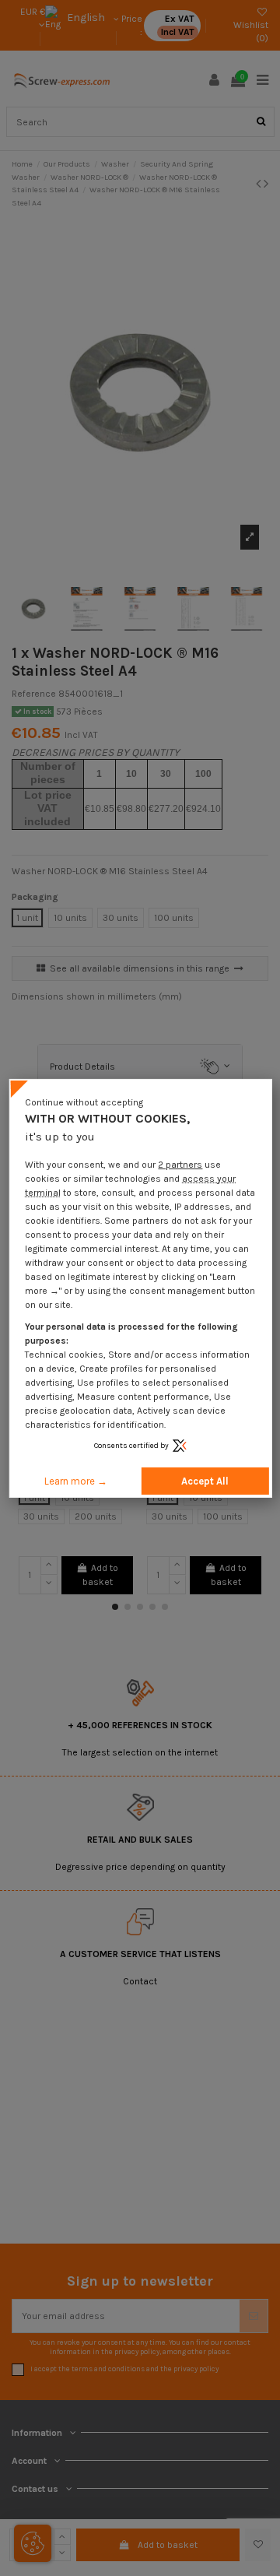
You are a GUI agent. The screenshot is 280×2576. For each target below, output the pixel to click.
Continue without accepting (84, 1102)
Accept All (205, 1481)
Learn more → (76, 1481)
